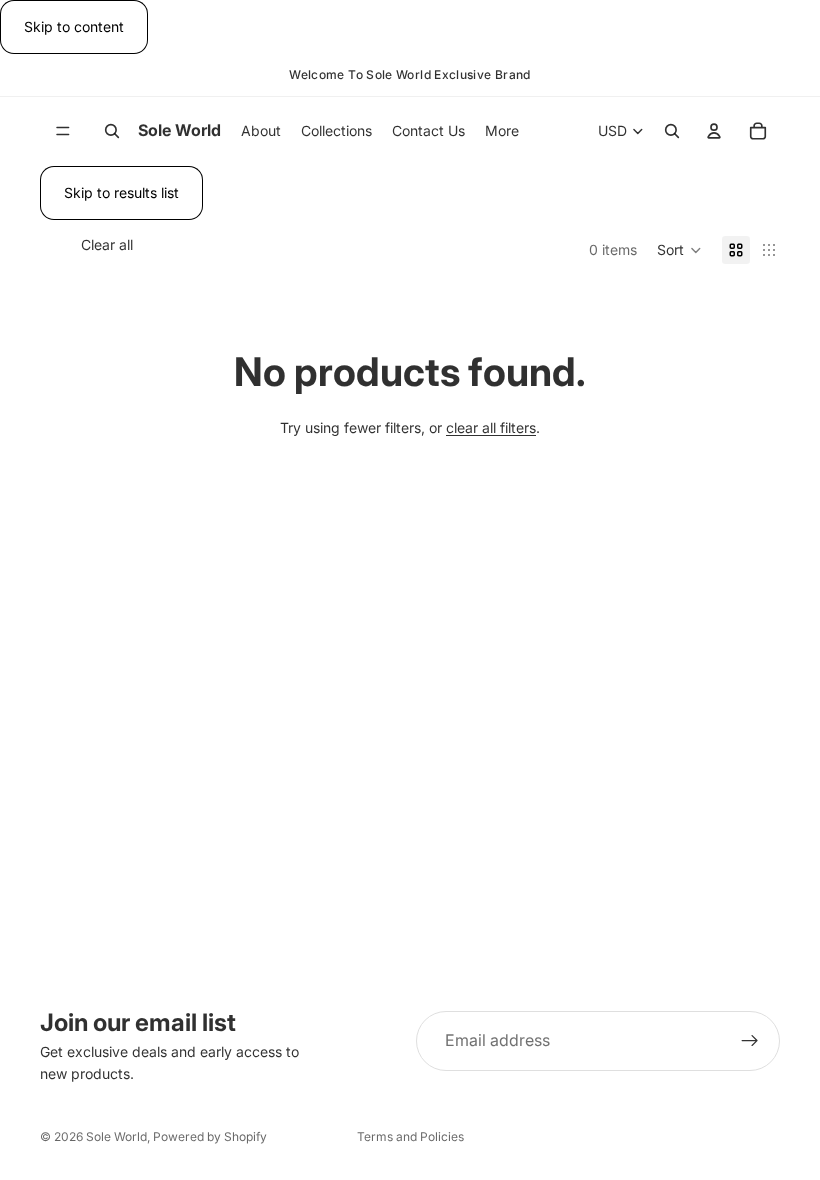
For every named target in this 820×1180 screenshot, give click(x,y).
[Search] (112, 132)
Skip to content (74, 26)
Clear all (107, 244)
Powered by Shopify (210, 1136)
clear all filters (491, 427)
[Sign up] (750, 1041)
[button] (679, 250)
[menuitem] (502, 131)
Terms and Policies (410, 1136)
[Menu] (63, 132)
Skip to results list (121, 192)
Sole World (116, 1136)
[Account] (714, 132)
